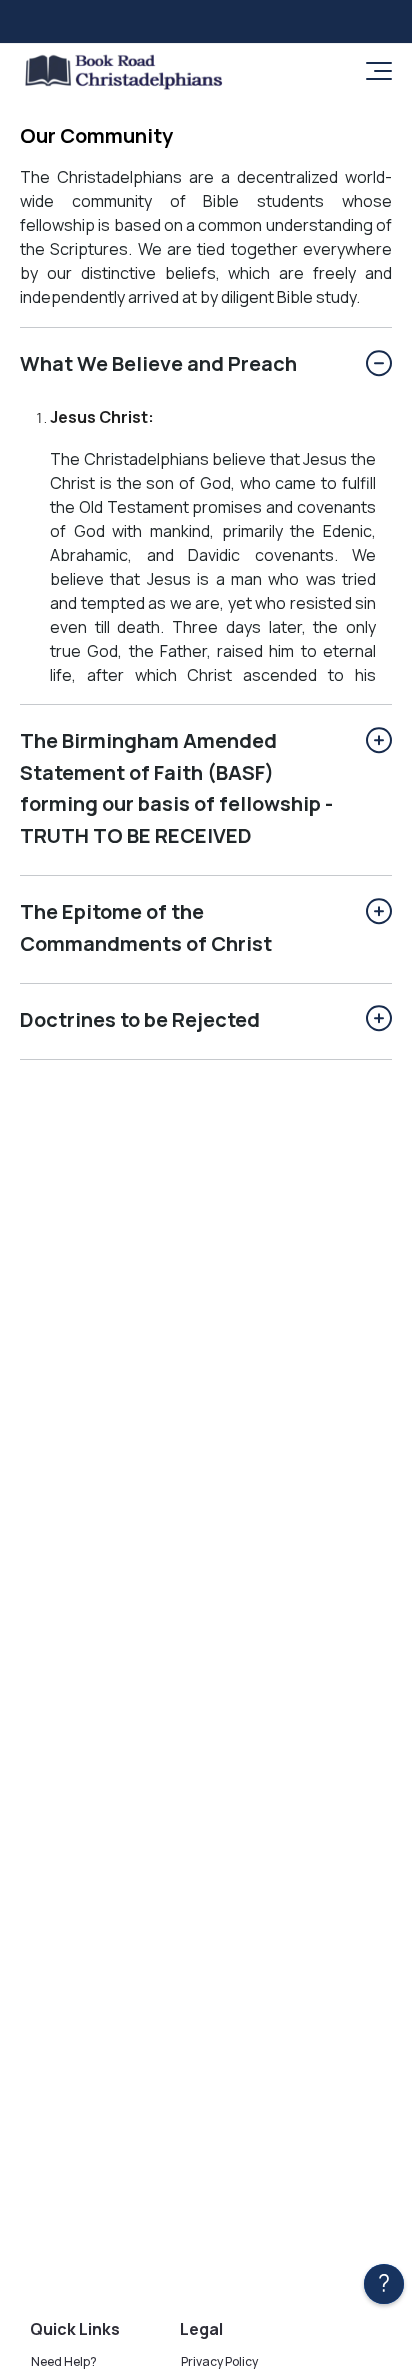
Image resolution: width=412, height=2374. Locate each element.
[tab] (206, 365)
